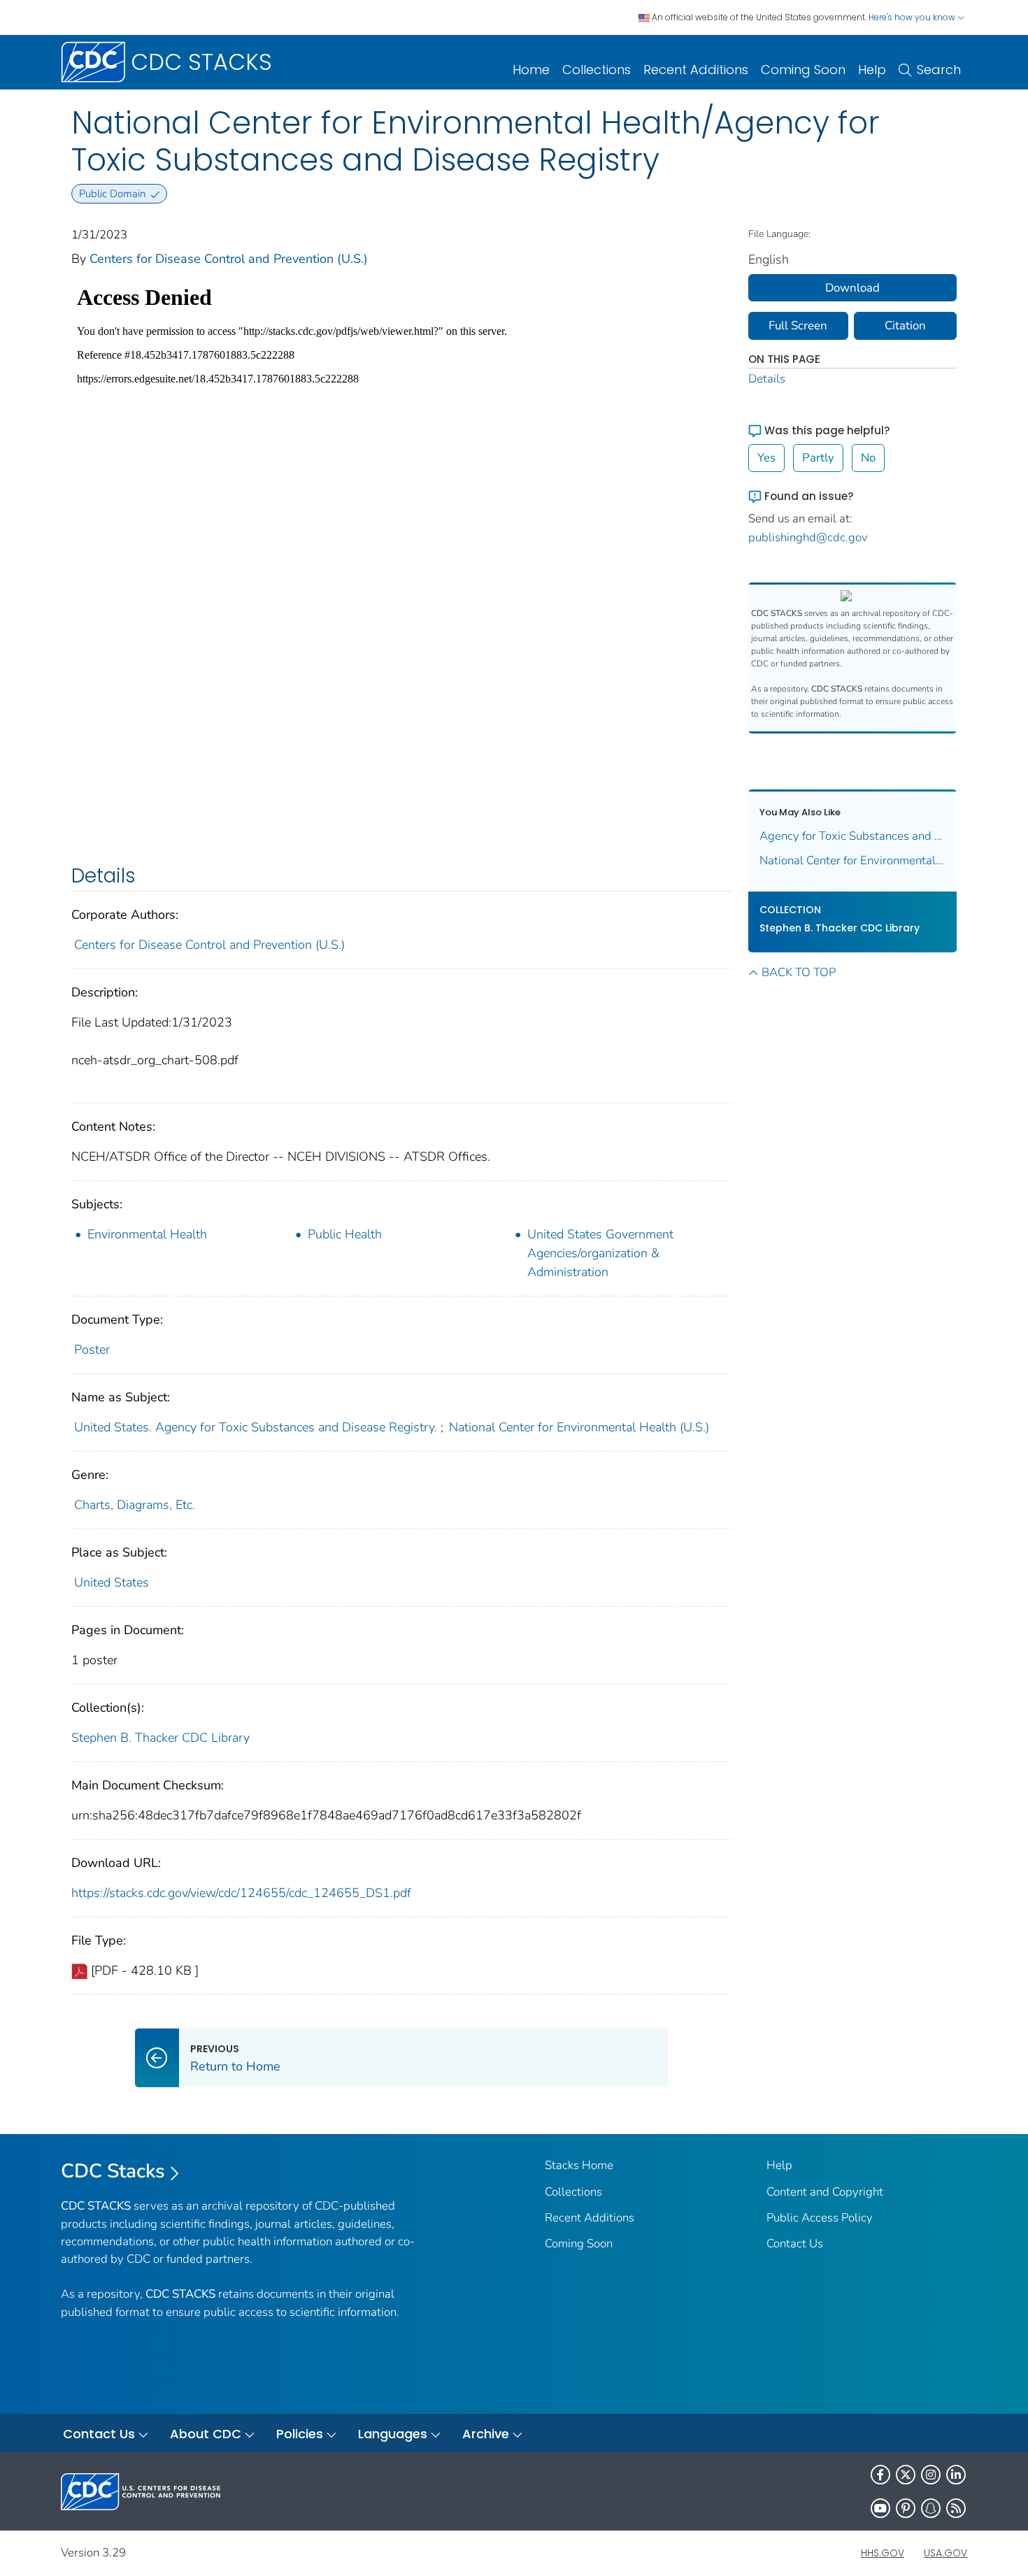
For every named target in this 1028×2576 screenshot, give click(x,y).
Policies (300, 2434)
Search (939, 70)
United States (112, 1582)
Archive (486, 2434)
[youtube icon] (880, 2508)
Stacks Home (579, 2165)
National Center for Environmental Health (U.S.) (579, 1427)
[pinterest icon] (906, 2508)
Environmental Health (147, 1234)
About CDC (206, 2434)
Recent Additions (696, 70)
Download (852, 288)
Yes (766, 458)
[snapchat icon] (931, 2508)
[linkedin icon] (956, 2475)
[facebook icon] (880, 2475)
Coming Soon (803, 70)
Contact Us (795, 2244)
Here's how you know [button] (913, 17)
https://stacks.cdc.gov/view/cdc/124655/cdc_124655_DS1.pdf (241, 1893)
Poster (92, 1350)
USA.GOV (945, 2553)
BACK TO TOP (799, 972)
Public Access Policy (820, 2218)
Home (531, 70)
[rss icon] (956, 2508)
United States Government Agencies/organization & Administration (600, 1253)
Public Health (345, 1234)
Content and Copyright (825, 2192)
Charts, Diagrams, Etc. (135, 1505)
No (868, 458)
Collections (597, 70)
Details (767, 379)
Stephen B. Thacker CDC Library (160, 1738)
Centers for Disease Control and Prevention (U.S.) (229, 259)
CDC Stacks (113, 2171)
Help (872, 70)
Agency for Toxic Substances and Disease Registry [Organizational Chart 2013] (853, 836)
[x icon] (906, 2475)
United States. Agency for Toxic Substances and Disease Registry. (256, 1427)
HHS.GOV (883, 2553)
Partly (818, 458)
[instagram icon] (931, 2475)
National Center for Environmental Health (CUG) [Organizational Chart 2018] (853, 860)
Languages (393, 2434)
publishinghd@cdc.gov (808, 537)
